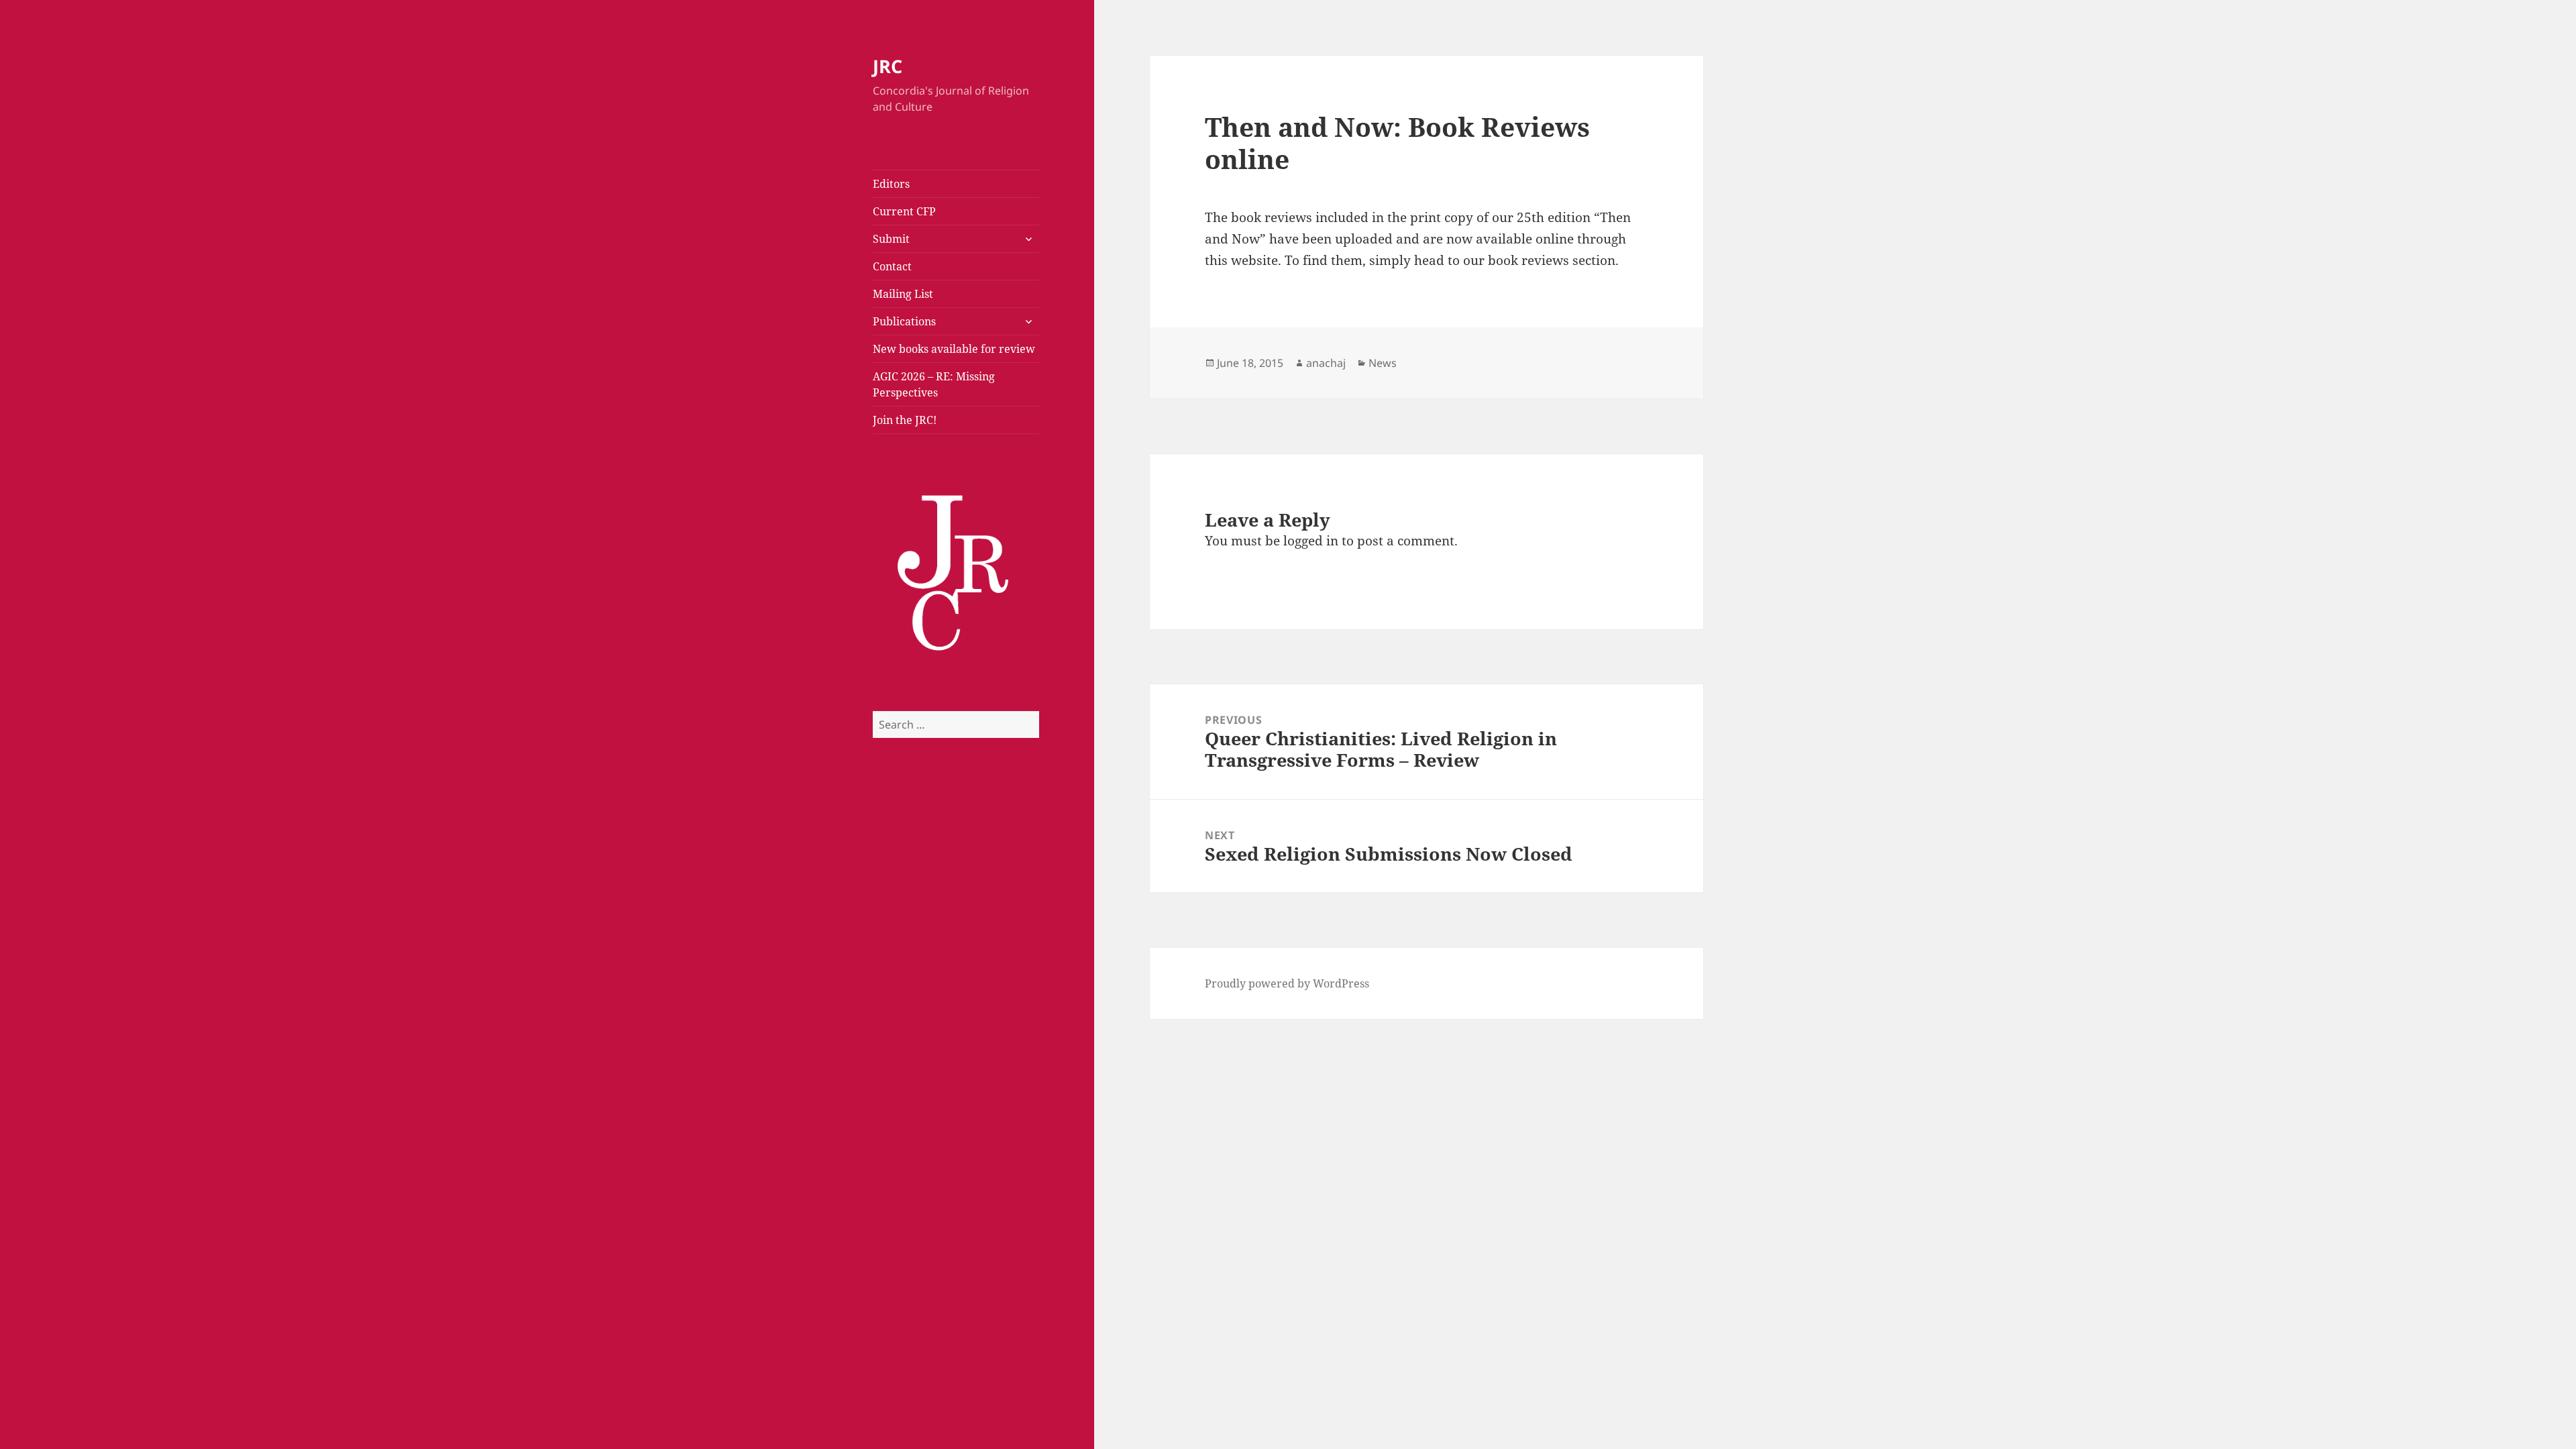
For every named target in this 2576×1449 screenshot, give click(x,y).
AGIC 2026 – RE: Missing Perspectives (934, 384)
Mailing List (903, 294)
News (1383, 363)
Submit (891, 239)
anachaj (1326, 363)
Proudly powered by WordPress (1287, 983)
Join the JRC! (905, 420)
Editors (891, 184)
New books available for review (954, 349)
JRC (888, 66)
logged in (1311, 541)
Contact (892, 266)
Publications (904, 321)
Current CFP (904, 211)
